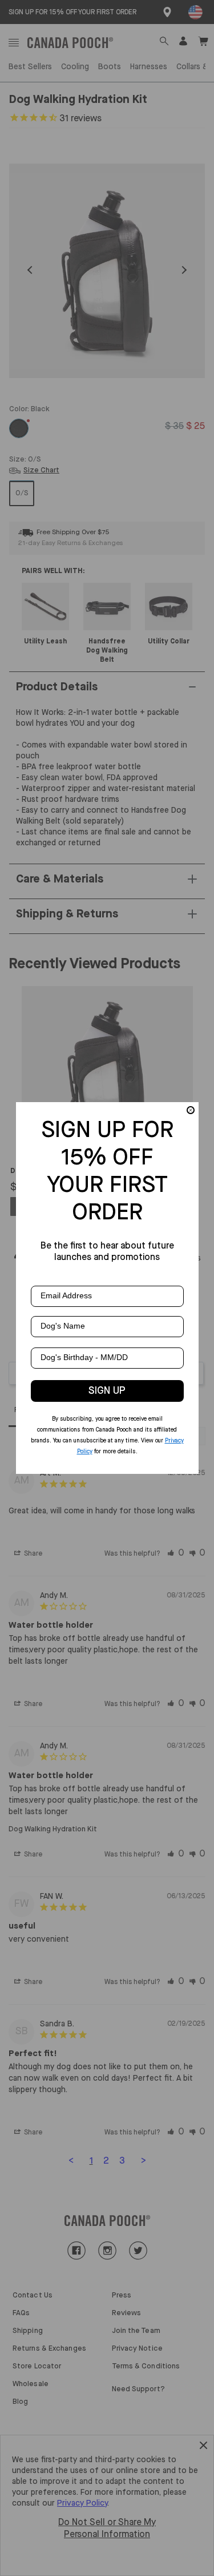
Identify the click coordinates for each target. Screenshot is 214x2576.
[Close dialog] (191, 1110)
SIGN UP (107, 1391)
